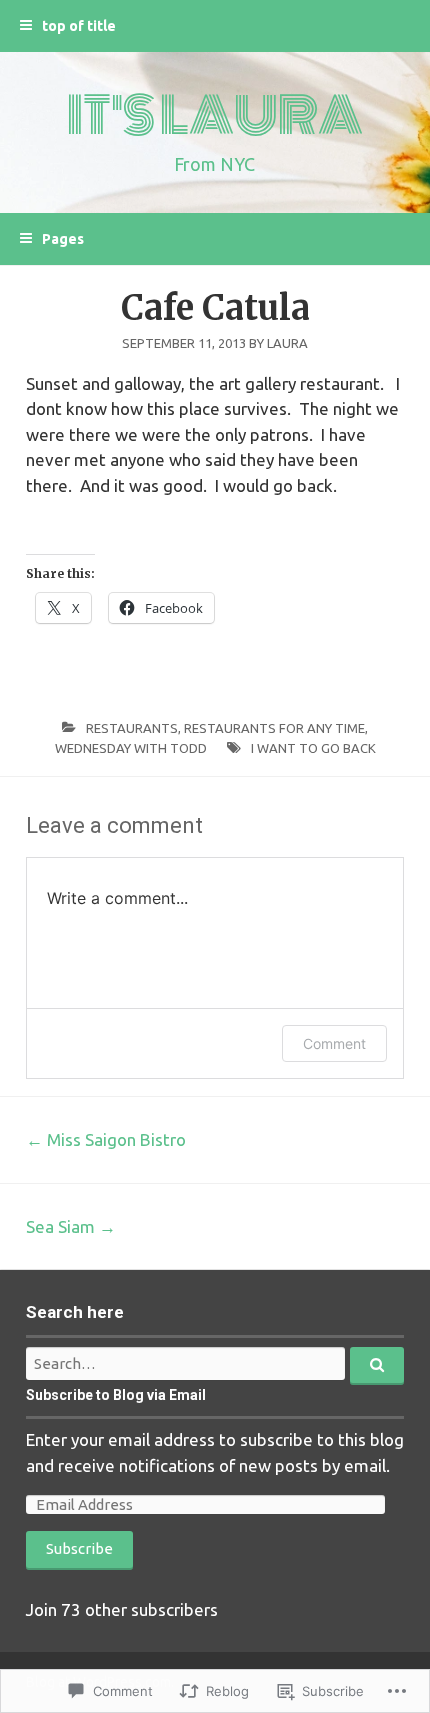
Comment (334, 1043)
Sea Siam (71, 1226)
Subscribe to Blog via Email (116, 1395)
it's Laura (215, 116)
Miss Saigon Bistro (106, 1139)
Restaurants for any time (274, 728)
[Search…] (377, 1366)
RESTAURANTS (132, 728)
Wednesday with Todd (131, 748)
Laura (287, 343)
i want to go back (313, 748)
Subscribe (79, 1548)
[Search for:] (215, 1363)
